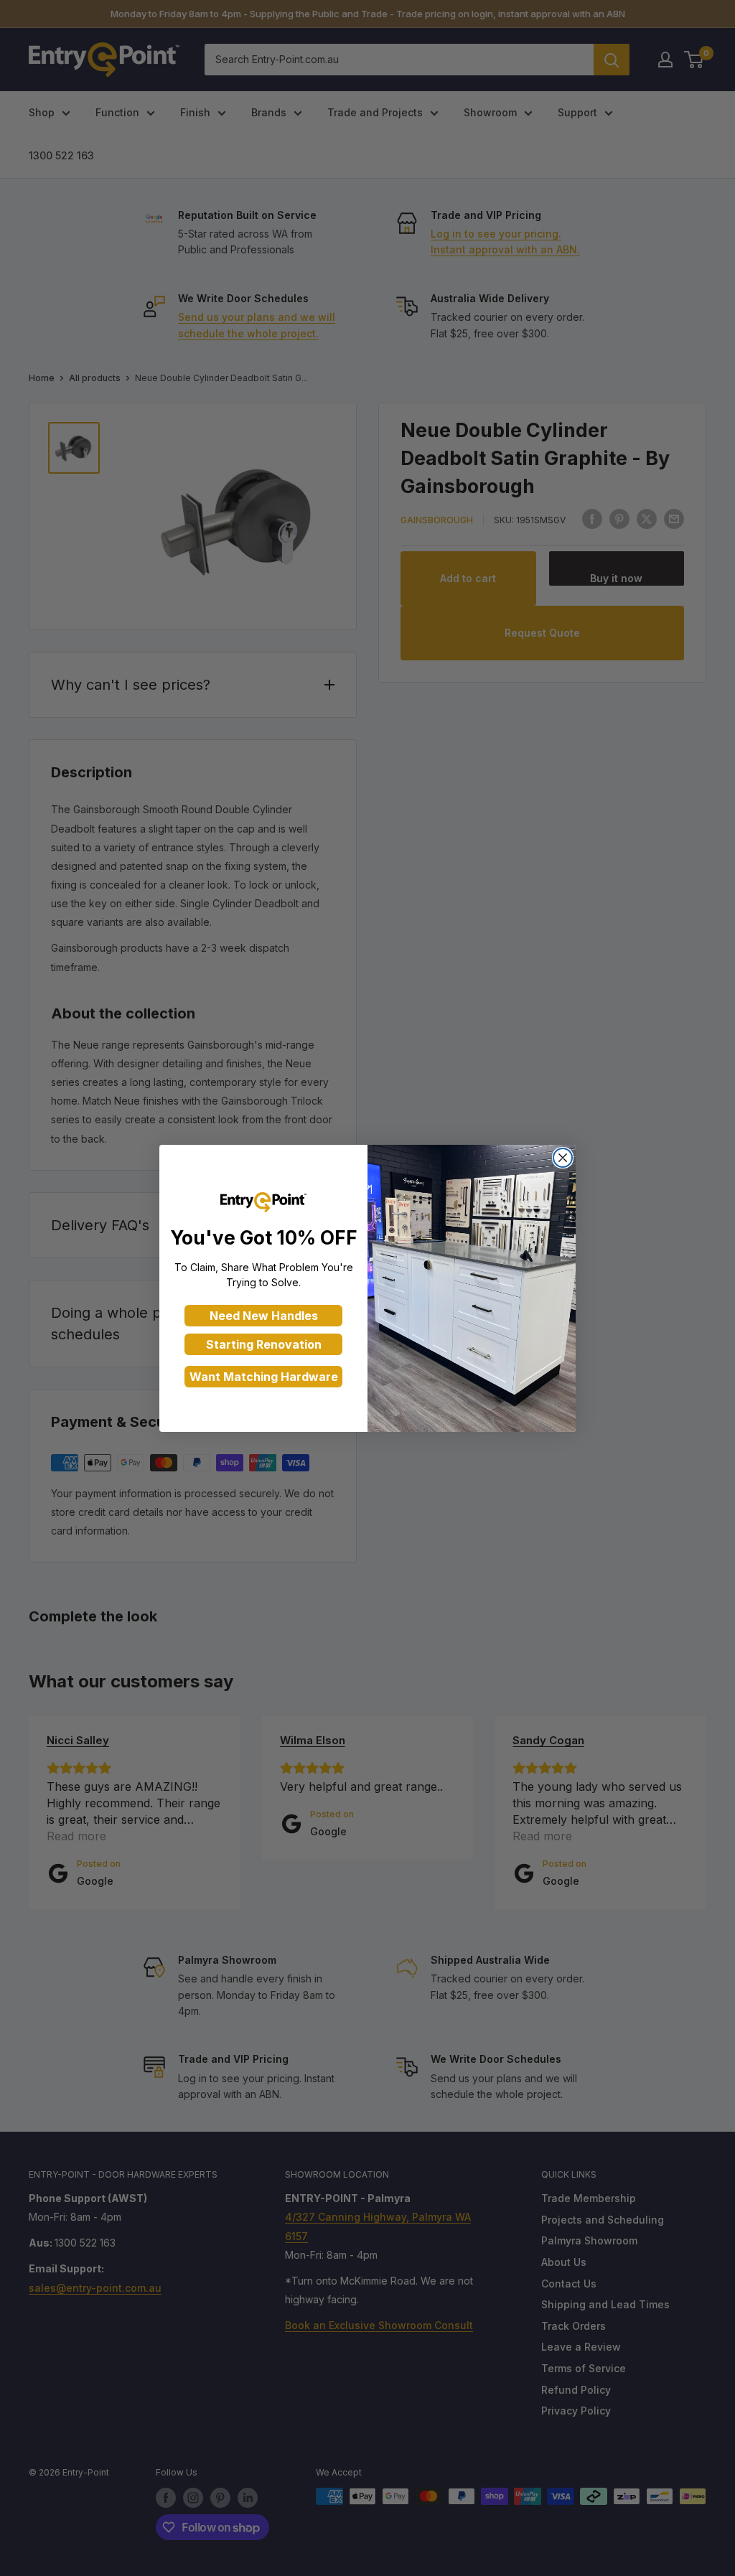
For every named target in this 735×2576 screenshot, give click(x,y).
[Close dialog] (563, 1158)
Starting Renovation (264, 1344)
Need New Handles (264, 1316)
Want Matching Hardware (264, 1377)
